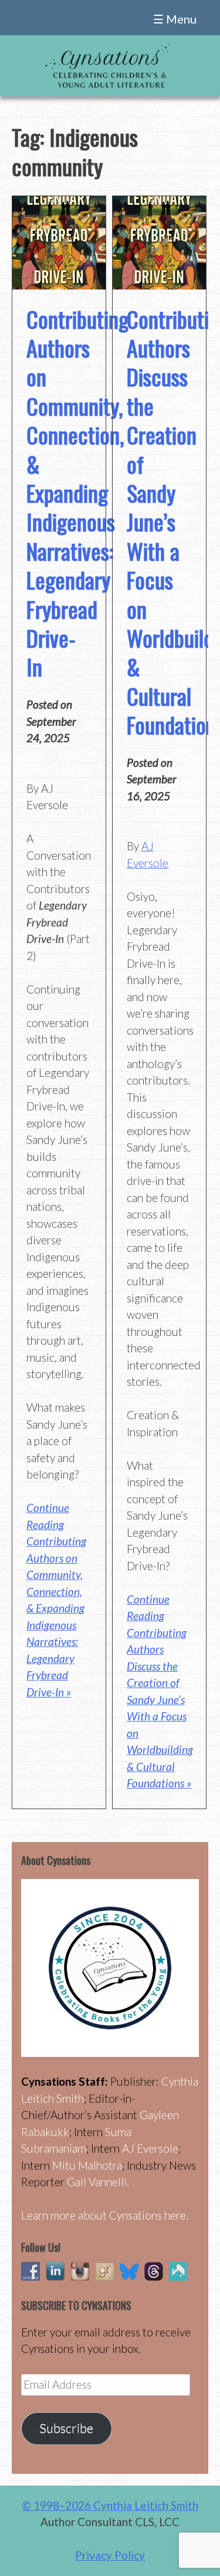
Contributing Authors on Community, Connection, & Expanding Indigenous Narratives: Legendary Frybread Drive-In (77, 493)
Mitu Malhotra (87, 2165)
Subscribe (66, 2428)
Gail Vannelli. (98, 2182)
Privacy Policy (110, 2555)
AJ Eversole (150, 2148)
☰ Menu (175, 19)
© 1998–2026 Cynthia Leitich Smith (110, 2505)
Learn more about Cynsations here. (105, 2215)
